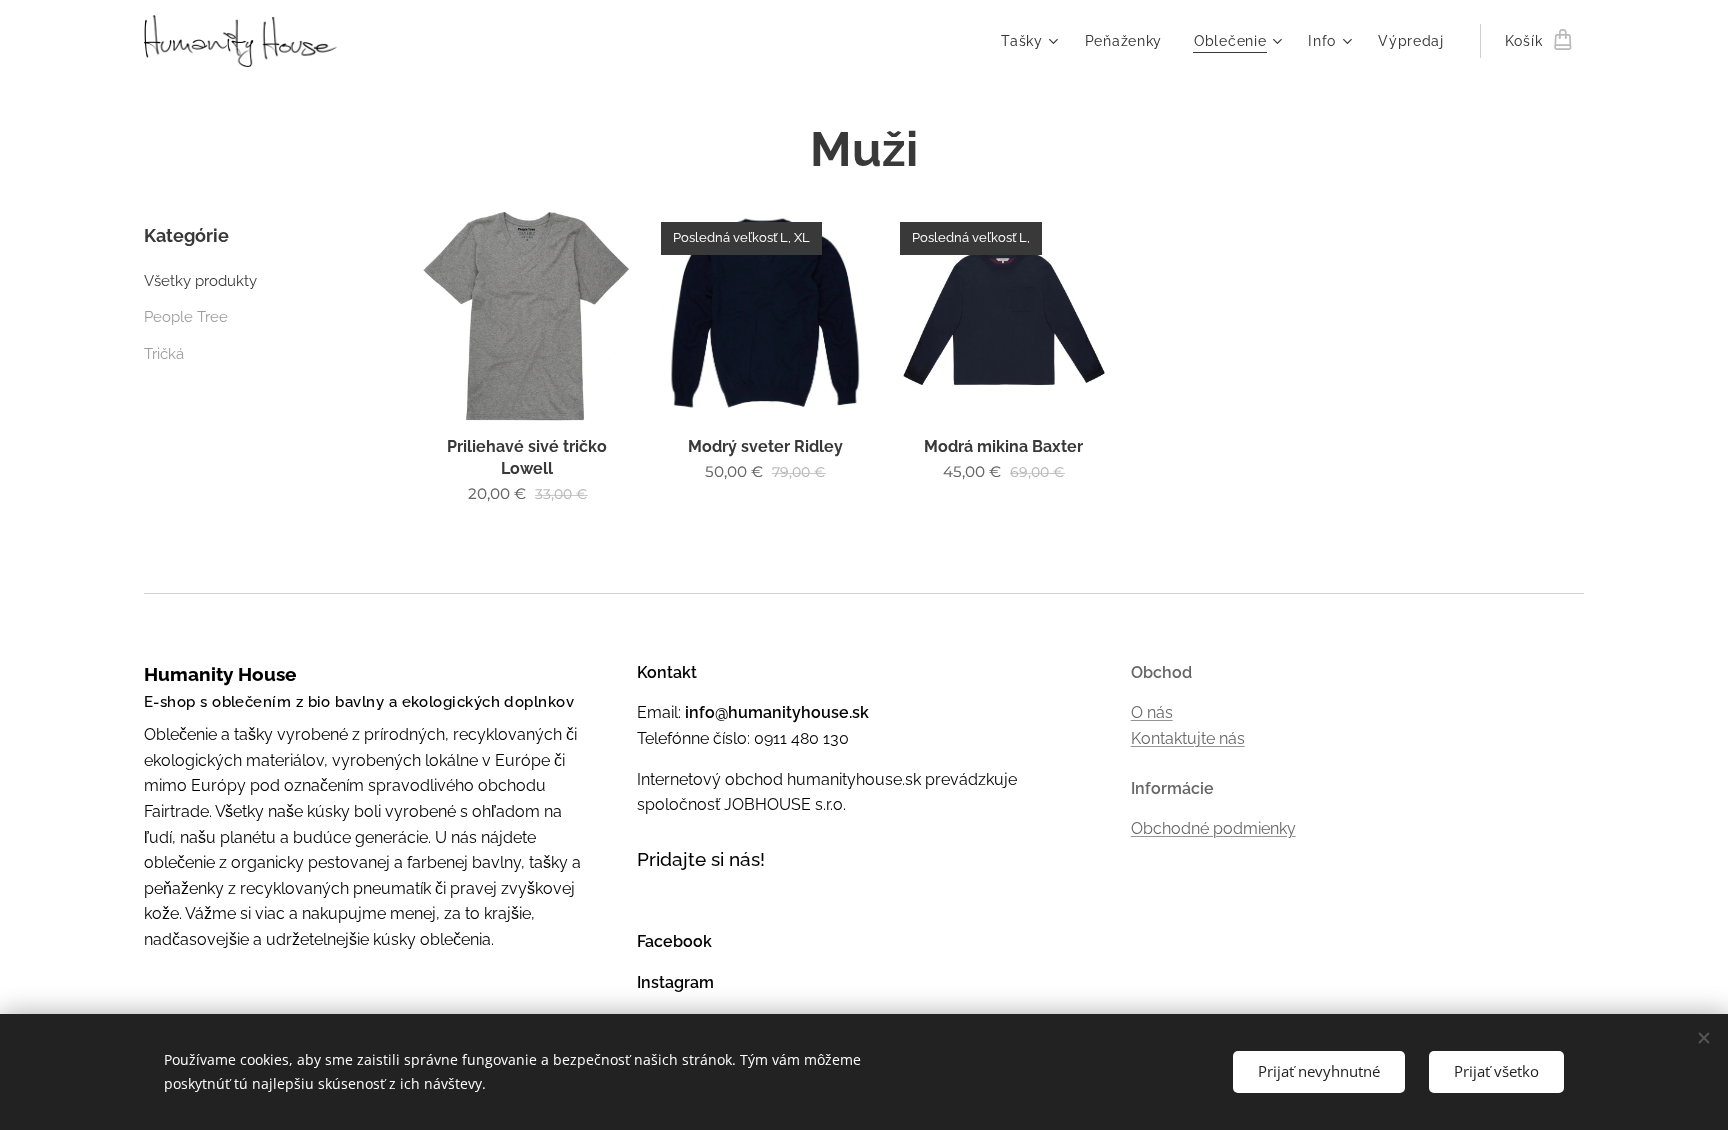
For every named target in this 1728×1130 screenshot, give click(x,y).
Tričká (164, 354)
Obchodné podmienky (1213, 828)
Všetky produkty (200, 281)
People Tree (186, 317)
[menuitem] (1032, 41)
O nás (1152, 712)
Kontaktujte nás (1188, 738)
